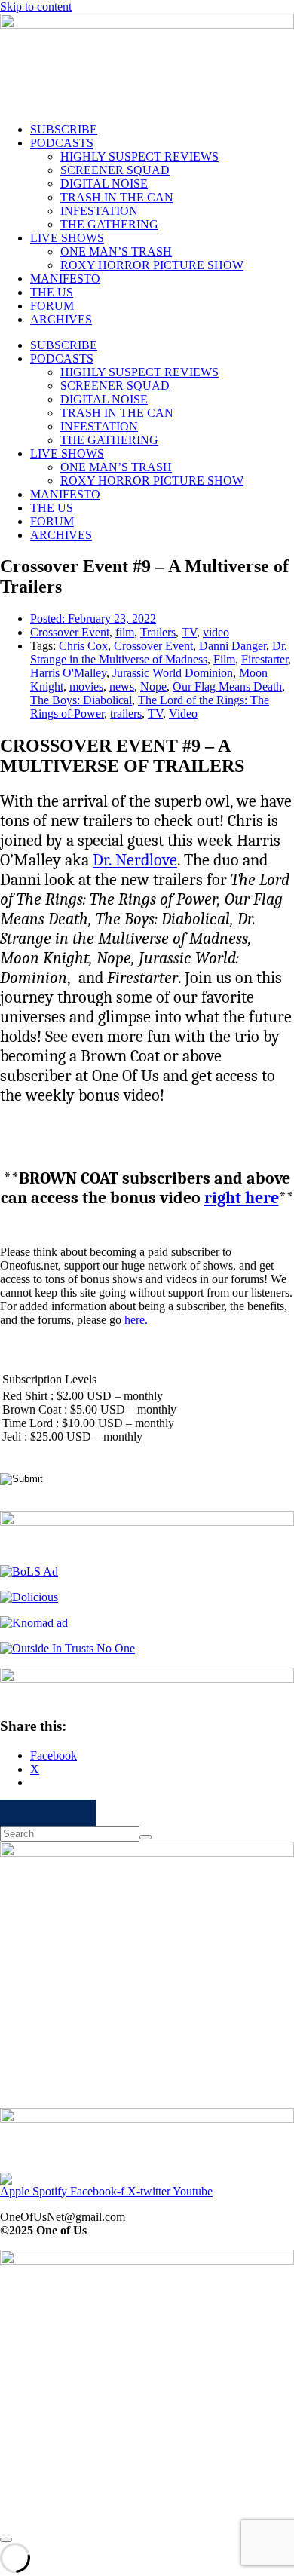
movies (86, 686)
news (122, 686)
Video (183, 714)
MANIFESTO (65, 279)
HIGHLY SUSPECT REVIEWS (139, 156)
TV (189, 632)
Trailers (158, 632)
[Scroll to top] (6, 2540)
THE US (52, 292)
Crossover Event (70, 632)
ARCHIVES (61, 319)
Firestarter (265, 659)
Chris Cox (83, 646)
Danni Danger (233, 646)
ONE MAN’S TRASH (116, 251)
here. (136, 1320)
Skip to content (36, 6)
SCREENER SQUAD (115, 170)
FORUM (52, 306)
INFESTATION (99, 211)
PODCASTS (62, 143)
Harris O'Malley (68, 673)
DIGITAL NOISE (104, 184)
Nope (153, 686)
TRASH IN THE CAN (117, 197)
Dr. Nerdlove (135, 860)
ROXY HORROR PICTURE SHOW (152, 265)
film (125, 632)
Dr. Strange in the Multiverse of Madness (159, 652)
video (216, 632)
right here (242, 1198)
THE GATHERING (109, 224)
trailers (126, 714)
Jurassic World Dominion (173, 673)
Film (224, 659)
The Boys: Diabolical (81, 700)
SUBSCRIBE (64, 129)
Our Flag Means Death (227, 686)
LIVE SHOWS (67, 238)
